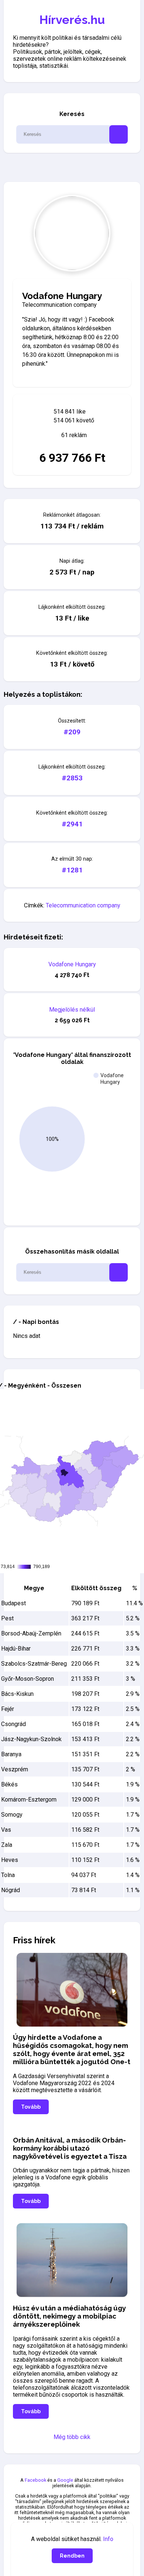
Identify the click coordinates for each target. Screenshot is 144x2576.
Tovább (31, 2107)
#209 (72, 732)
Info (108, 2539)
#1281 (72, 870)
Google (65, 2480)
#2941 (72, 824)
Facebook (35, 2480)
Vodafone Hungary (72, 964)
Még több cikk (72, 2437)
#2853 (72, 778)
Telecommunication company (83, 905)
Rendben (72, 2556)
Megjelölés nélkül (72, 1010)
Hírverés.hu (72, 20)
